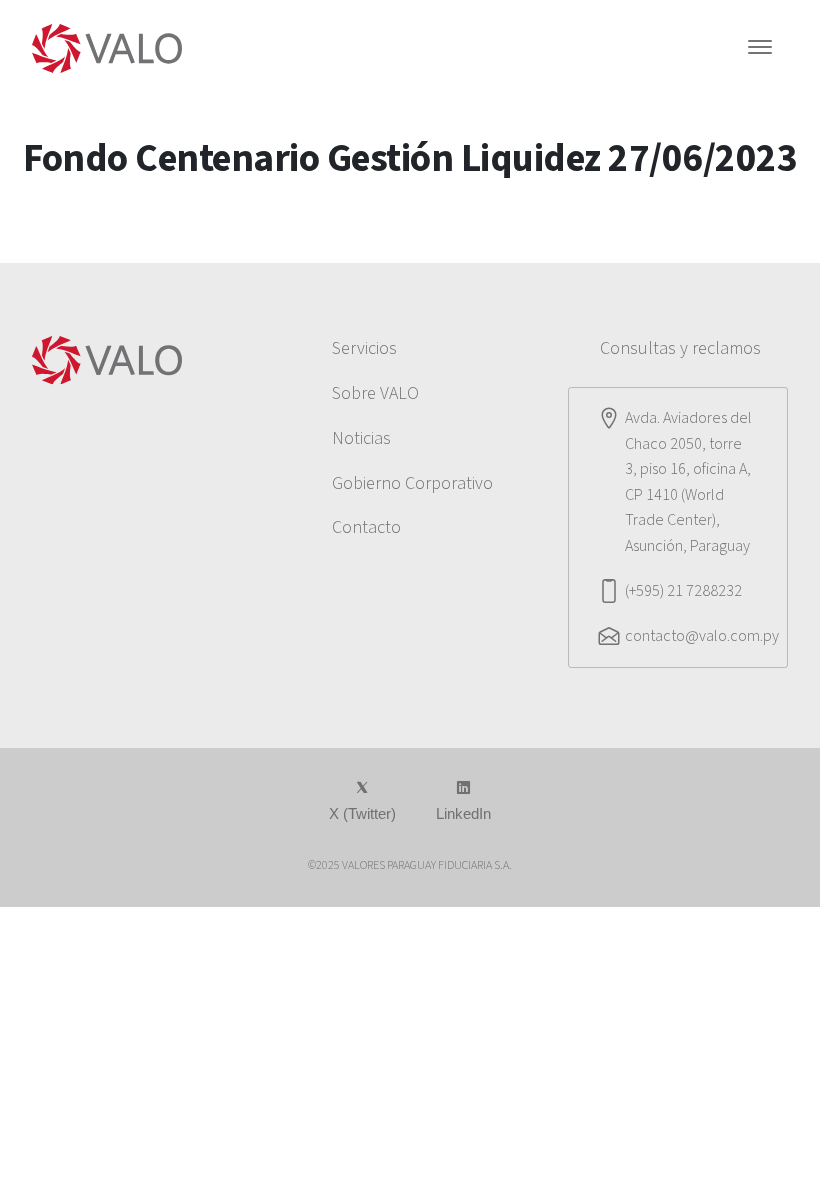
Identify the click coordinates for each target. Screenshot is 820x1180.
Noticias (361, 438)
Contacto (366, 527)
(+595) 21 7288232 (683, 591)
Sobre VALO (375, 393)
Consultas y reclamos (680, 348)
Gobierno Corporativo (412, 483)
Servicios (364, 348)
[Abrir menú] (760, 49)
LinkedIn (463, 813)
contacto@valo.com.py (702, 636)
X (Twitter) (362, 813)
